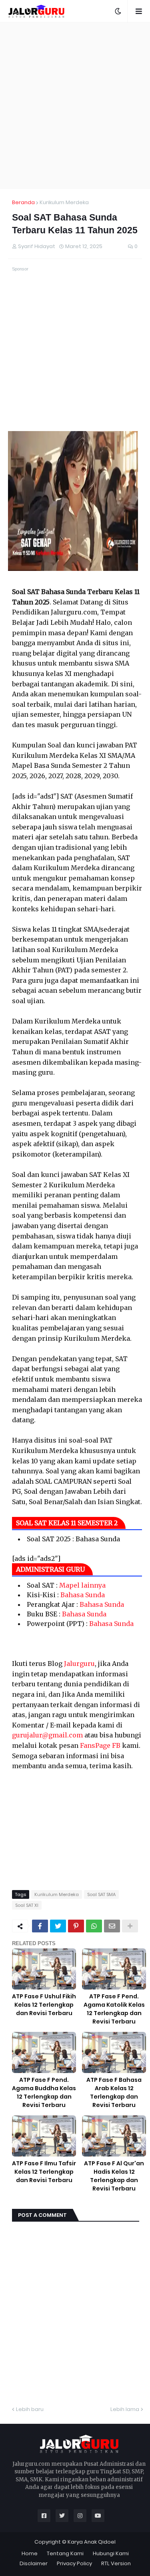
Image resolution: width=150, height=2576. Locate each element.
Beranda (23, 202)
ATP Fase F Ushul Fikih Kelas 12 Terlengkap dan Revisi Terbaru (44, 2005)
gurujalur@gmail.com (47, 1735)
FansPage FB (100, 1745)
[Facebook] (40, 1926)
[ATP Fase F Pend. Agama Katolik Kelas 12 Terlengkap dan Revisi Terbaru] (114, 1969)
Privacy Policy (74, 2563)
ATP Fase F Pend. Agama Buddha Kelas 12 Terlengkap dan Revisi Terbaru (44, 2092)
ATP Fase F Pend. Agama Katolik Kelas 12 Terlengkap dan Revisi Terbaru (114, 2009)
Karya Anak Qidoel (92, 2542)
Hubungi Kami (111, 2553)
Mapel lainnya (82, 1585)
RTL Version (116, 2563)
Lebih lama (125, 2409)
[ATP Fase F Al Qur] (114, 2136)
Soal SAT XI (27, 1905)
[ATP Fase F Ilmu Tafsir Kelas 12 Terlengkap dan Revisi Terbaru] (44, 2136)
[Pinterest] (76, 1926)
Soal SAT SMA (101, 1894)
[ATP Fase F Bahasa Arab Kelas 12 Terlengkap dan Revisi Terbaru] (114, 2052)
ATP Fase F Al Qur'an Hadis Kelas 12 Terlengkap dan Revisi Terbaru (114, 2176)
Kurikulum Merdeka (64, 202)
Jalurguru (79, 1664)
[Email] (112, 1926)
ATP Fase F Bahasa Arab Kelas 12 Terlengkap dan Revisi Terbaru (114, 2092)
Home (30, 2553)
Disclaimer (34, 2563)
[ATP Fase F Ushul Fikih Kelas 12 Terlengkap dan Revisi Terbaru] (44, 1969)
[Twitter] (58, 1926)
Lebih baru (30, 2409)
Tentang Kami (65, 2553)
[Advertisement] (75, 105)
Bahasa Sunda (83, 1595)
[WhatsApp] (94, 1926)
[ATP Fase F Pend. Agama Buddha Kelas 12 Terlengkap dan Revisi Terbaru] (44, 2052)
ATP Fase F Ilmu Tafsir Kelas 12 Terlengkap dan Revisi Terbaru (44, 2172)
